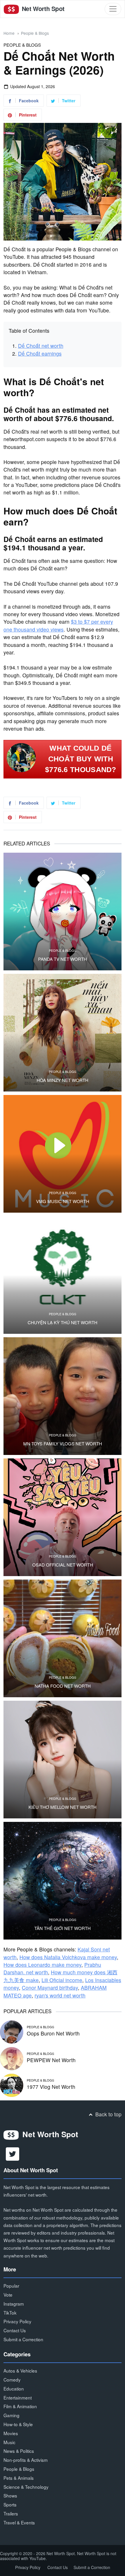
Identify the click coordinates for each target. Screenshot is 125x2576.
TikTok (10, 2313)
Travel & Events (19, 2522)
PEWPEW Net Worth (51, 2060)
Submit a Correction (23, 2339)
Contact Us (15, 2330)
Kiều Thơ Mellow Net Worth (63, 1807)
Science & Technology (26, 2487)
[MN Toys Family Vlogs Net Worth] (63, 1396)
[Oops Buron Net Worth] (12, 2031)
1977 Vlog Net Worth (51, 2087)
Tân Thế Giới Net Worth (63, 1928)
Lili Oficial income (62, 1980)
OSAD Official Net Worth (63, 1565)
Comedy (12, 2379)
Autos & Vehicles (20, 2371)
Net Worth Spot (42, 9)
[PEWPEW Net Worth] (12, 2058)
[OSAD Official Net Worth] (63, 1517)
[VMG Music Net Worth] (63, 1154)
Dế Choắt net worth (41, 346)
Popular (11, 2286)
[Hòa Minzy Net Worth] (63, 1033)
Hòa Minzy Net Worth (63, 1080)
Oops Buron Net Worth (53, 2033)
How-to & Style (18, 2424)
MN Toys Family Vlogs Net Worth (63, 1444)
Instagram (14, 2304)
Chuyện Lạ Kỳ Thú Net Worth (63, 1322)
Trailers (11, 2513)
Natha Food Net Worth (63, 1686)
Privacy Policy (17, 2321)
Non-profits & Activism (26, 2460)
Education (14, 2388)
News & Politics (19, 2451)
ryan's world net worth (60, 1995)
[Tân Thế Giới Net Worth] (63, 1881)
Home (9, 33)
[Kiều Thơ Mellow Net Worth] (63, 1760)
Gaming (11, 2415)
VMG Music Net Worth (63, 1201)
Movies (11, 2433)
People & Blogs (35, 33)
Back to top (108, 2114)
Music (9, 2442)
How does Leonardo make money (42, 1965)
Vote (8, 2295)
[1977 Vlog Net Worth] (12, 2085)
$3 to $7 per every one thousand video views (58, 625)
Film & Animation (20, 2406)
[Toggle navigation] (113, 9)
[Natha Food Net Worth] (63, 1638)
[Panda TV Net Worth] (63, 912)
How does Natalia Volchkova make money (68, 1957)
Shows (10, 2495)
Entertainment (18, 2397)
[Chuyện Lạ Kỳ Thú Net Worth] (63, 1275)
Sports (10, 2504)
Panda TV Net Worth (63, 959)
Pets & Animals (19, 2478)
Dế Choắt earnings (40, 353)
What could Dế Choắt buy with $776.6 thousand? (81, 759)
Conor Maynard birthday (50, 1988)
